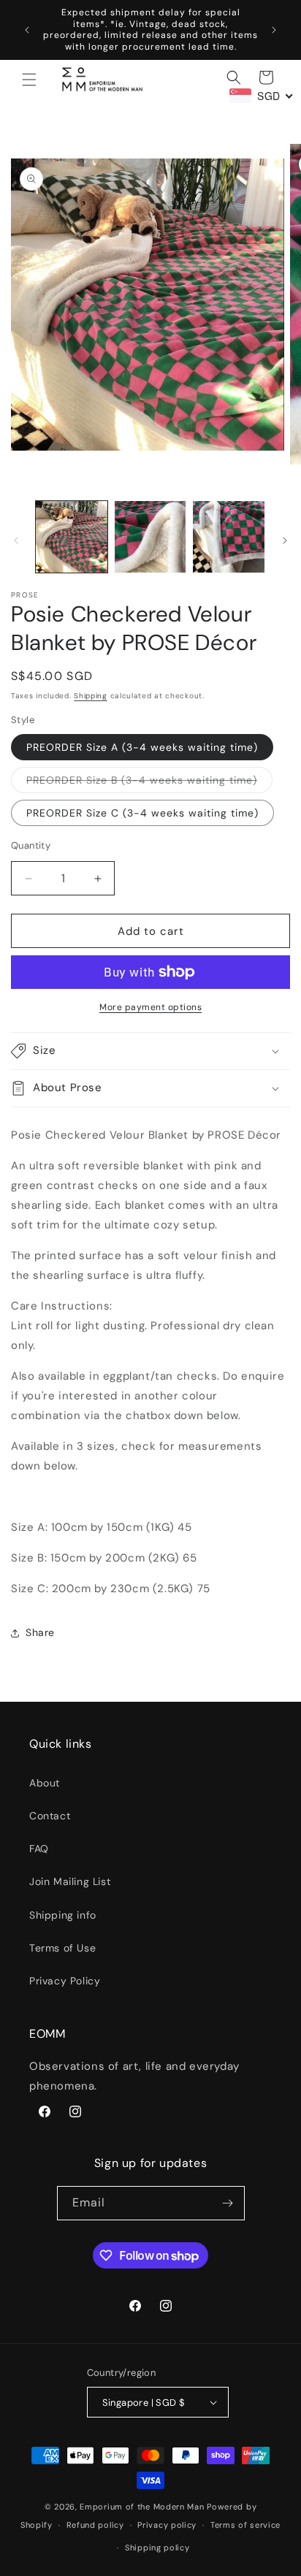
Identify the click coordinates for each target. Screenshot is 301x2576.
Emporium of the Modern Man (142, 2507)
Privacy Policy (65, 1981)
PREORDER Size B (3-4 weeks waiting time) (149, 783)
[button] (29, 80)
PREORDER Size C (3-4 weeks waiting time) (142, 813)
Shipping (91, 696)
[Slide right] (285, 540)
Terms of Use (62, 1948)
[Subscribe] (228, 2203)
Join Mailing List (70, 1881)
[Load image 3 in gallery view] (229, 537)
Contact (50, 1816)
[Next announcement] (274, 30)
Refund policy (95, 2525)
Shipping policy (157, 2548)
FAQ (39, 1849)
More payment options (150, 1007)
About (45, 1783)
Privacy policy (167, 2525)
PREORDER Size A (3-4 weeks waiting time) (142, 747)
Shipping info (63, 1915)
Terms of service (245, 2525)
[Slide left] (16, 540)
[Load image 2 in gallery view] (150, 537)
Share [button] (40, 1632)
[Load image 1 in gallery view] (72, 537)
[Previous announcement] (27, 30)
